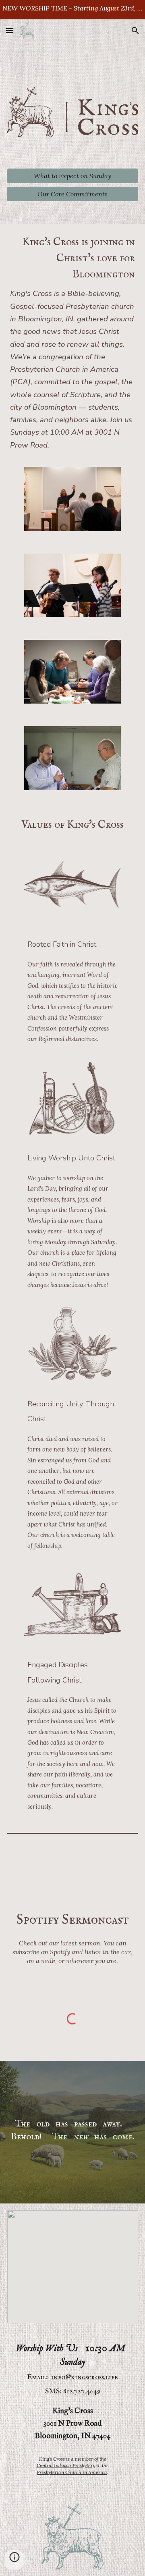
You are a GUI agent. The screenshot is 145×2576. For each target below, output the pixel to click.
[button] (10, 30)
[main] (73, 342)
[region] (72, 10)
